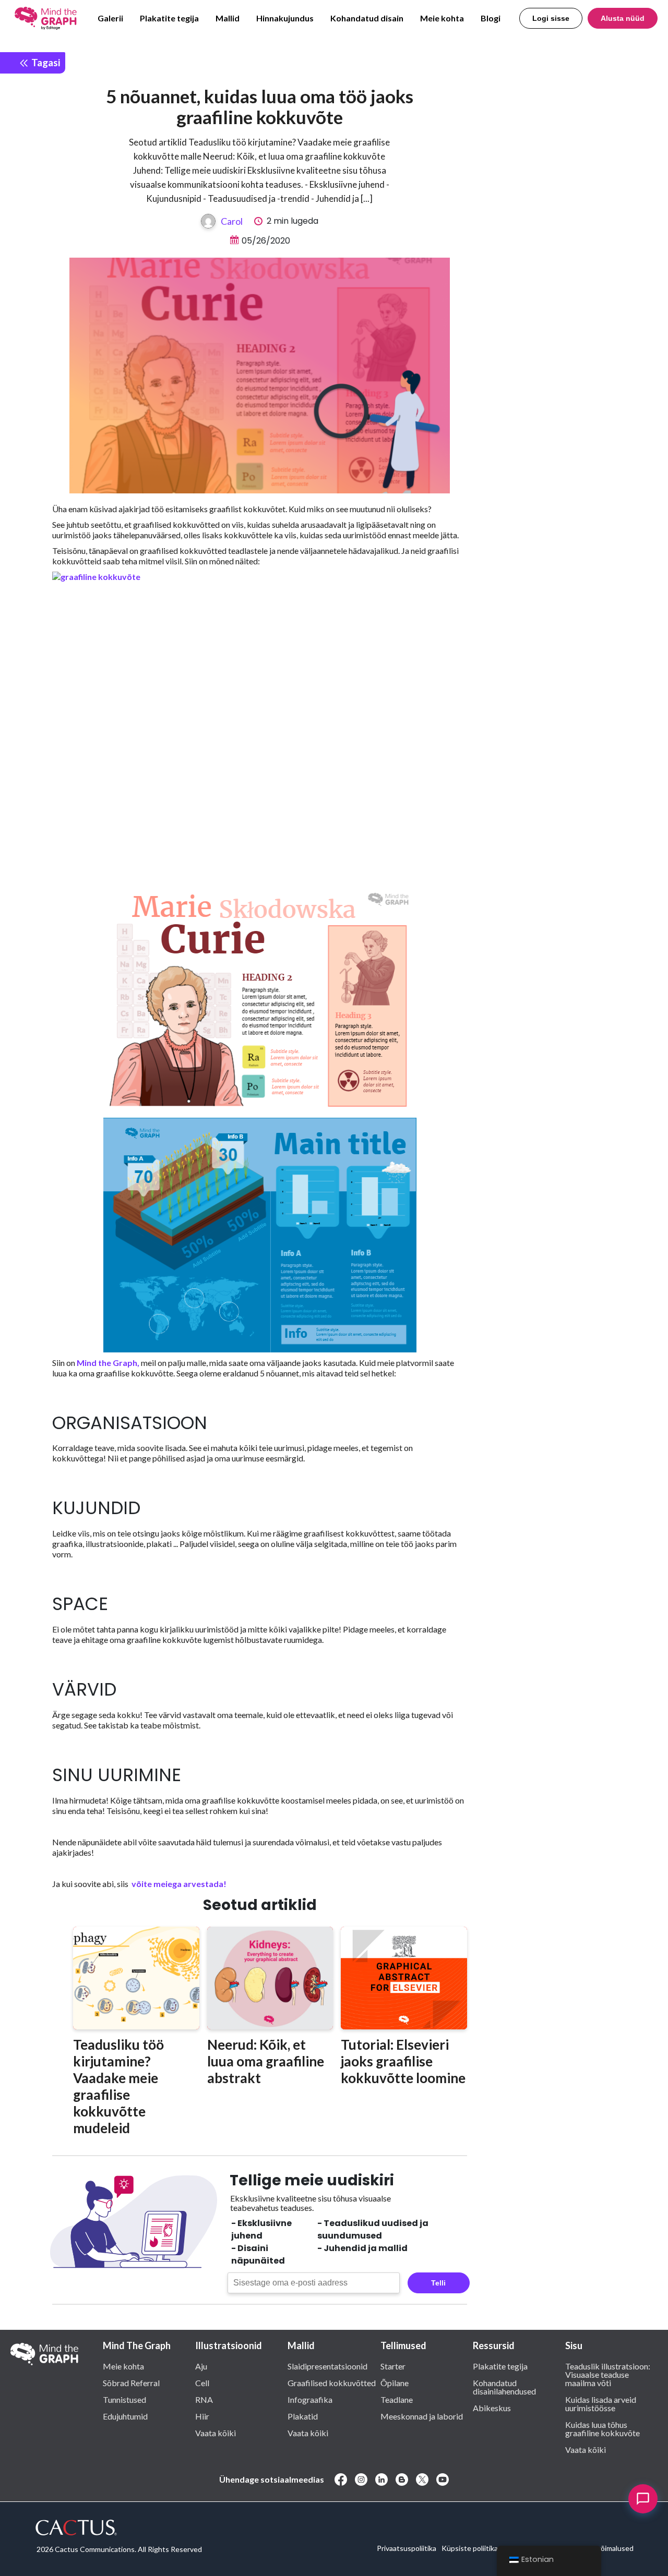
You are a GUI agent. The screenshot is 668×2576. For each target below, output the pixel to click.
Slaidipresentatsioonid (327, 2366)
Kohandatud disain (367, 18)
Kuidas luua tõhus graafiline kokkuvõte (603, 2428)
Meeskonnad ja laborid (422, 2416)
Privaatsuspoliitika (407, 2548)
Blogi (491, 18)
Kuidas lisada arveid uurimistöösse (601, 2403)
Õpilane (395, 2383)
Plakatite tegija (169, 18)
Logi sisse (551, 18)
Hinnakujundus (285, 18)
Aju (201, 2366)
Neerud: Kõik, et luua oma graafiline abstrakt (266, 2061)
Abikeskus (492, 2408)
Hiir (202, 2416)
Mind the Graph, (108, 1363)
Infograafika (310, 2399)
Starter (393, 2366)
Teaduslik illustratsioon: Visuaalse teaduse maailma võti (608, 2374)
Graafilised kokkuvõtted (332, 2383)
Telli (438, 2283)
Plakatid (303, 2416)
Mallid (228, 18)
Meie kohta (442, 18)
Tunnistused (124, 2399)
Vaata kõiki (216, 2433)
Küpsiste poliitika (470, 2548)
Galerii (110, 18)
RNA (204, 2399)
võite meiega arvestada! (178, 1884)
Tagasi (45, 62)
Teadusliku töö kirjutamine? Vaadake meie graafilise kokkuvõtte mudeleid (118, 2086)
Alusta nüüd (623, 18)
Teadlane (397, 2399)
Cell (202, 2383)
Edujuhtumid (125, 2416)
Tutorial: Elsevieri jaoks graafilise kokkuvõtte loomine (403, 2061)
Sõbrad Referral (131, 2383)
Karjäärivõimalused (603, 2548)
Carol (232, 221)
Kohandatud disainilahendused (504, 2387)
